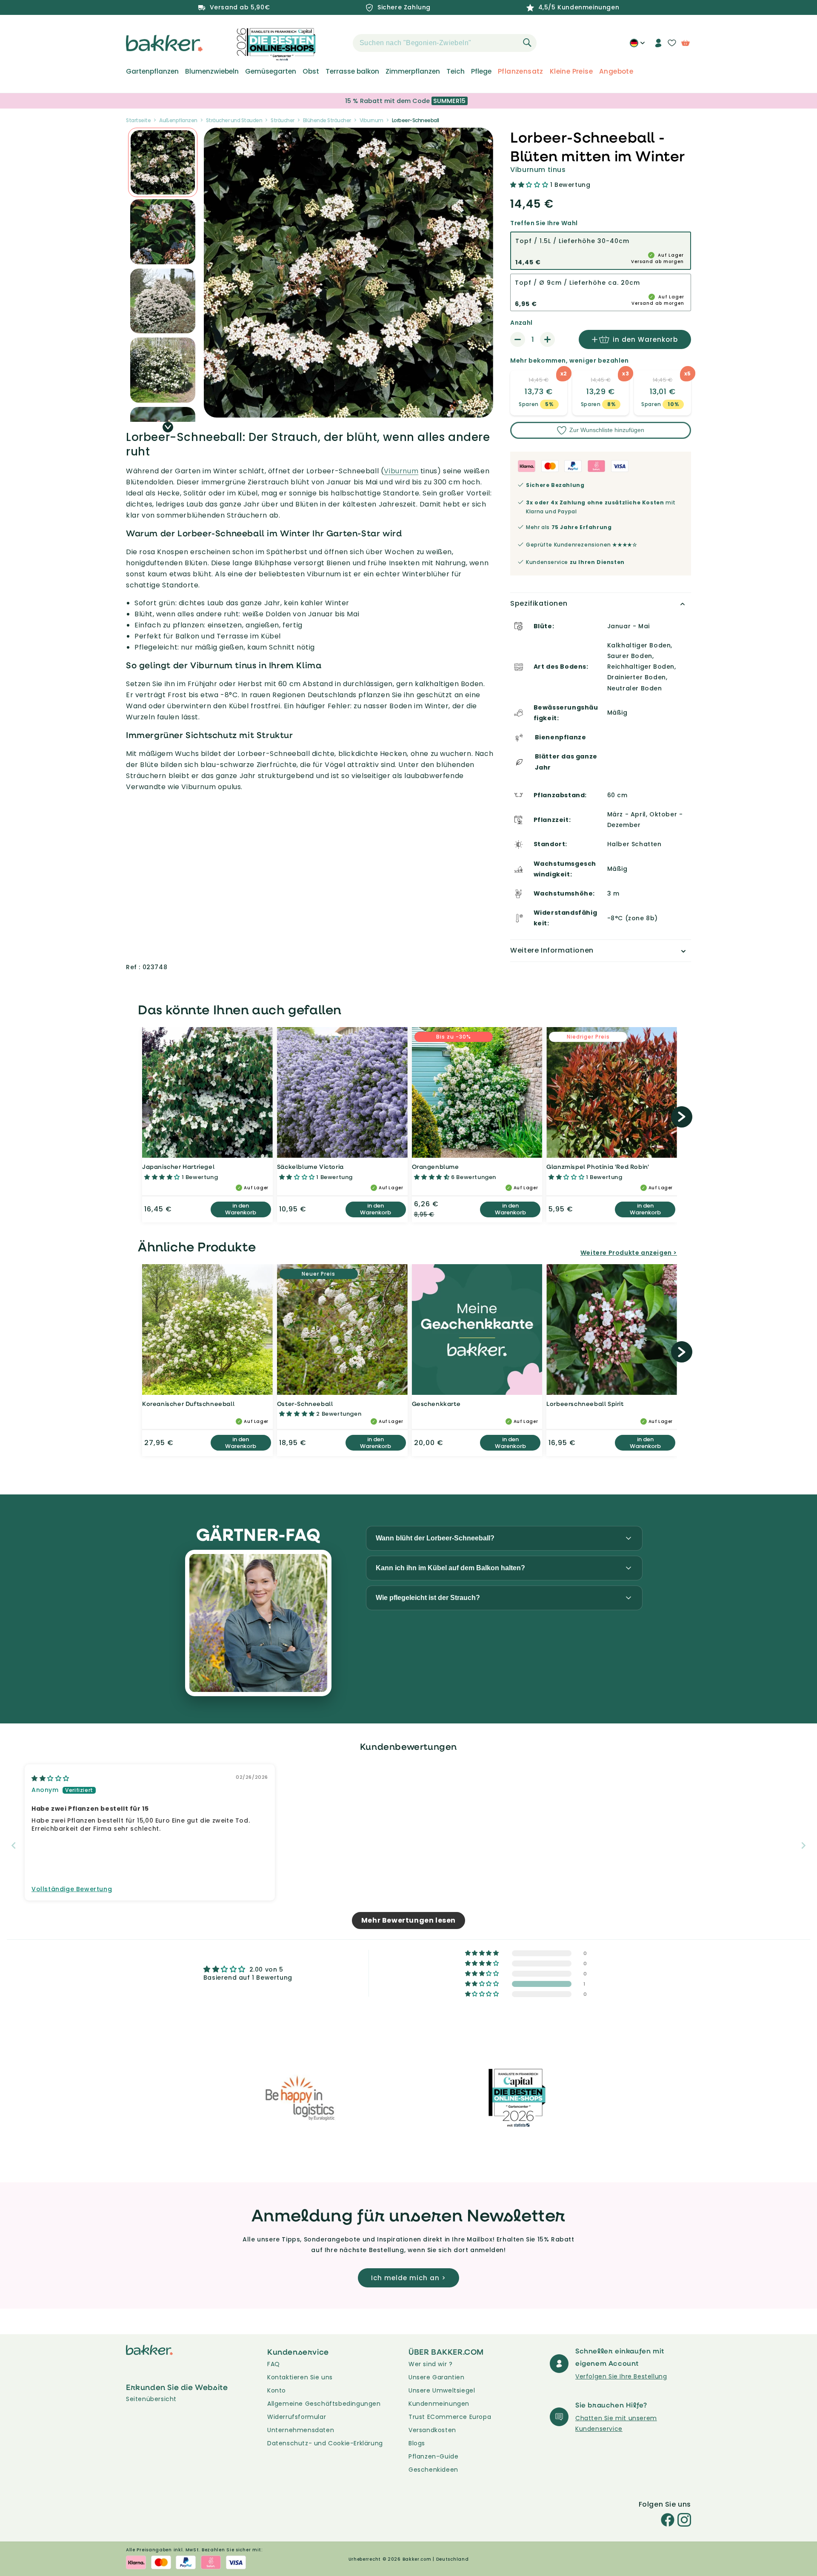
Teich (456, 72)
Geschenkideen (433, 2470)
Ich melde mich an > (408, 2278)
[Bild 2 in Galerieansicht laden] (163, 162)
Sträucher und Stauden (234, 120)
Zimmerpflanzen (413, 72)
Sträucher (283, 120)
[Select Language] (637, 46)
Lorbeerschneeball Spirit (585, 1404)
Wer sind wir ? (430, 2364)
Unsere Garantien (437, 2377)
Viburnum (371, 120)
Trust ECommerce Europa (450, 2417)
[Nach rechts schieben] (168, 427)
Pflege (481, 72)
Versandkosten (432, 2430)
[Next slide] (803, 1845)
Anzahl (521, 323)
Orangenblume (436, 1166)
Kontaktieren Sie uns (300, 2377)
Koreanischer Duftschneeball (188, 1404)
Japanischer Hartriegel (178, 1166)
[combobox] (445, 43)
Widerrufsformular (297, 2417)
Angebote (616, 72)
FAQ (274, 2364)
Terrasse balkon (352, 72)
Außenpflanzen (178, 120)
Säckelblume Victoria (310, 1166)
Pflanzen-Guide (433, 2456)
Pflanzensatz (521, 72)
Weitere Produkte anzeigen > (629, 1253)
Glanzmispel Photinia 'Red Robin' (598, 1166)
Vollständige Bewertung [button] (72, 1889)
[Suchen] (527, 43)
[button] (338, 43)
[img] (50, 1778)
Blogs (417, 2443)
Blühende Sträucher (327, 120)
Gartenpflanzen (152, 72)
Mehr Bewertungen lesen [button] (408, 1920)
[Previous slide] (14, 1845)
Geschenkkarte (436, 1404)
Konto (277, 2390)
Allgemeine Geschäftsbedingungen (324, 2404)
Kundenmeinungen (439, 2404)
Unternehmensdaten (301, 2430)
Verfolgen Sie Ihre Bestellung (621, 2376)
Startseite (138, 120)
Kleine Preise (571, 72)
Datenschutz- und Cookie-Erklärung (325, 2443)
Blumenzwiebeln (212, 72)
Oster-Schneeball (305, 1404)
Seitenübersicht (151, 2399)
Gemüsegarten (271, 72)
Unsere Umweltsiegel (442, 2390)
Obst (311, 72)
